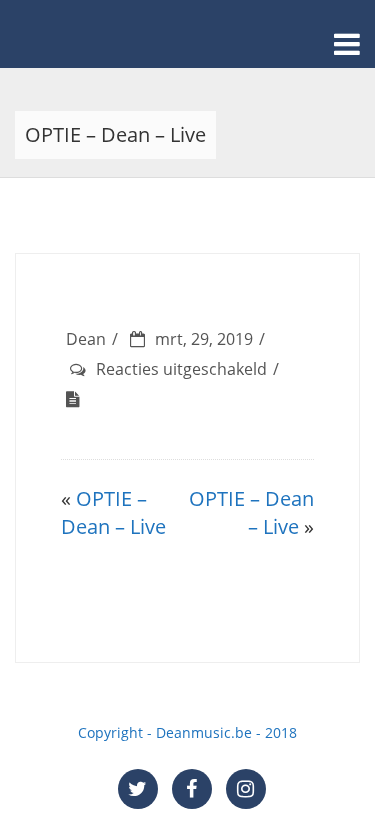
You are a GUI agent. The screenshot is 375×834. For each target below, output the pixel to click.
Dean (86, 339)
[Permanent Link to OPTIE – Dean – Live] (78, 399)
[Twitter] (138, 789)
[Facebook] (192, 789)
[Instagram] (246, 789)
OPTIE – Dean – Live (113, 513)
